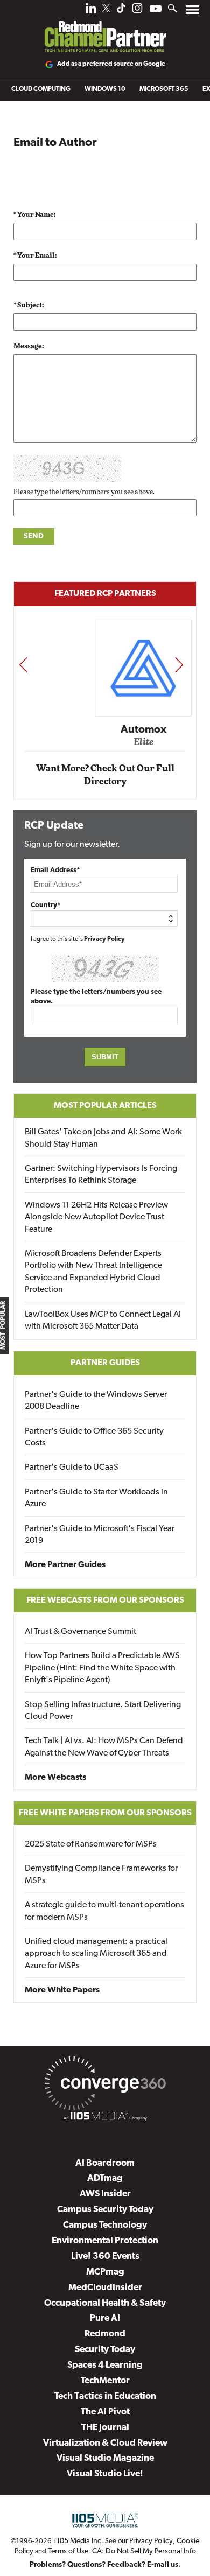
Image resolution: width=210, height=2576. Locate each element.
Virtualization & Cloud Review (105, 2443)
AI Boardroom (105, 2163)
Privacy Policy (104, 939)
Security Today (105, 2350)
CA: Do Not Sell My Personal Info (144, 2552)
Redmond (105, 2334)
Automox (106, 730)
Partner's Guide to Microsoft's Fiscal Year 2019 (100, 1535)
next (179, 664)
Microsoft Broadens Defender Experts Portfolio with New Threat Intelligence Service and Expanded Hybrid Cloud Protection (93, 1272)
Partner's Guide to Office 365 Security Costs (94, 1437)
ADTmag (105, 2178)
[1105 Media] (105, 2118)
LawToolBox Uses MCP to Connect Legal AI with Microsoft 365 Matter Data (103, 1321)
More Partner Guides (65, 1565)
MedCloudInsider (105, 2288)
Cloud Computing (41, 89)
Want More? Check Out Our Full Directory (105, 775)
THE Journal (105, 2428)
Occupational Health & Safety (105, 2303)
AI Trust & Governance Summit (80, 1632)
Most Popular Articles (105, 1106)
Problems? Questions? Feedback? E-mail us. (105, 2565)
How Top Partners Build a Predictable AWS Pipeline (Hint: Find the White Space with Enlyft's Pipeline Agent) (102, 1668)
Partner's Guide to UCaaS (72, 1468)
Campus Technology (105, 2225)
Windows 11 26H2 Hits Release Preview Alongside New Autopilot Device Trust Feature (96, 1217)
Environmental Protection (105, 2241)
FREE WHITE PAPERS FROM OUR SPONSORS (105, 1813)
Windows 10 (105, 89)
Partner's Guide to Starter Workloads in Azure (96, 1498)
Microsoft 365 (164, 89)
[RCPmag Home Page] (105, 29)
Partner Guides (105, 1363)
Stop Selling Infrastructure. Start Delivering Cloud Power (103, 1711)
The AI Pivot (105, 2412)
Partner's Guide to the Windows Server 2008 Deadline (96, 1401)
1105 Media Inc (77, 2541)
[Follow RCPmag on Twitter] (106, 10)
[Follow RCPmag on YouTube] (156, 10)
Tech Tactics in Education (105, 2396)
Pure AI (105, 2318)
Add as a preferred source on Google (111, 64)
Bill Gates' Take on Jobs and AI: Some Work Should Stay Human (103, 1138)
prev (23, 664)
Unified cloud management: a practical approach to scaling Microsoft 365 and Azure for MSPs (96, 1954)
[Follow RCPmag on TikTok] (121, 11)
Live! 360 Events (105, 2256)
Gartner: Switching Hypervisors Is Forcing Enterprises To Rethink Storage (101, 1175)
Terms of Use (68, 2552)
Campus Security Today (105, 2210)
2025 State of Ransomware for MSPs (91, 1844)
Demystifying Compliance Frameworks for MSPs (101, 1875)
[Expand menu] (192, 12)
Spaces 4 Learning (105, 2365)
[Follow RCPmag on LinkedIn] (91, 11)
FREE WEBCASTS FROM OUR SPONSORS (105, 1601)
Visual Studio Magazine (105, 2458)
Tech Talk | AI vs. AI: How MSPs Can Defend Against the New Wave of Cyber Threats (104, 1747)
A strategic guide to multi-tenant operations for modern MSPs (104, 1911)
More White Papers (62, 1990)
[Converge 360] (105, 2086)
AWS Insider (105, 2194)
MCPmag (105, 2272)
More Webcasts (55, 1778)
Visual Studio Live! (105, 2474)
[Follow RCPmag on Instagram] (137, 11)
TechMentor (105, 2381)
